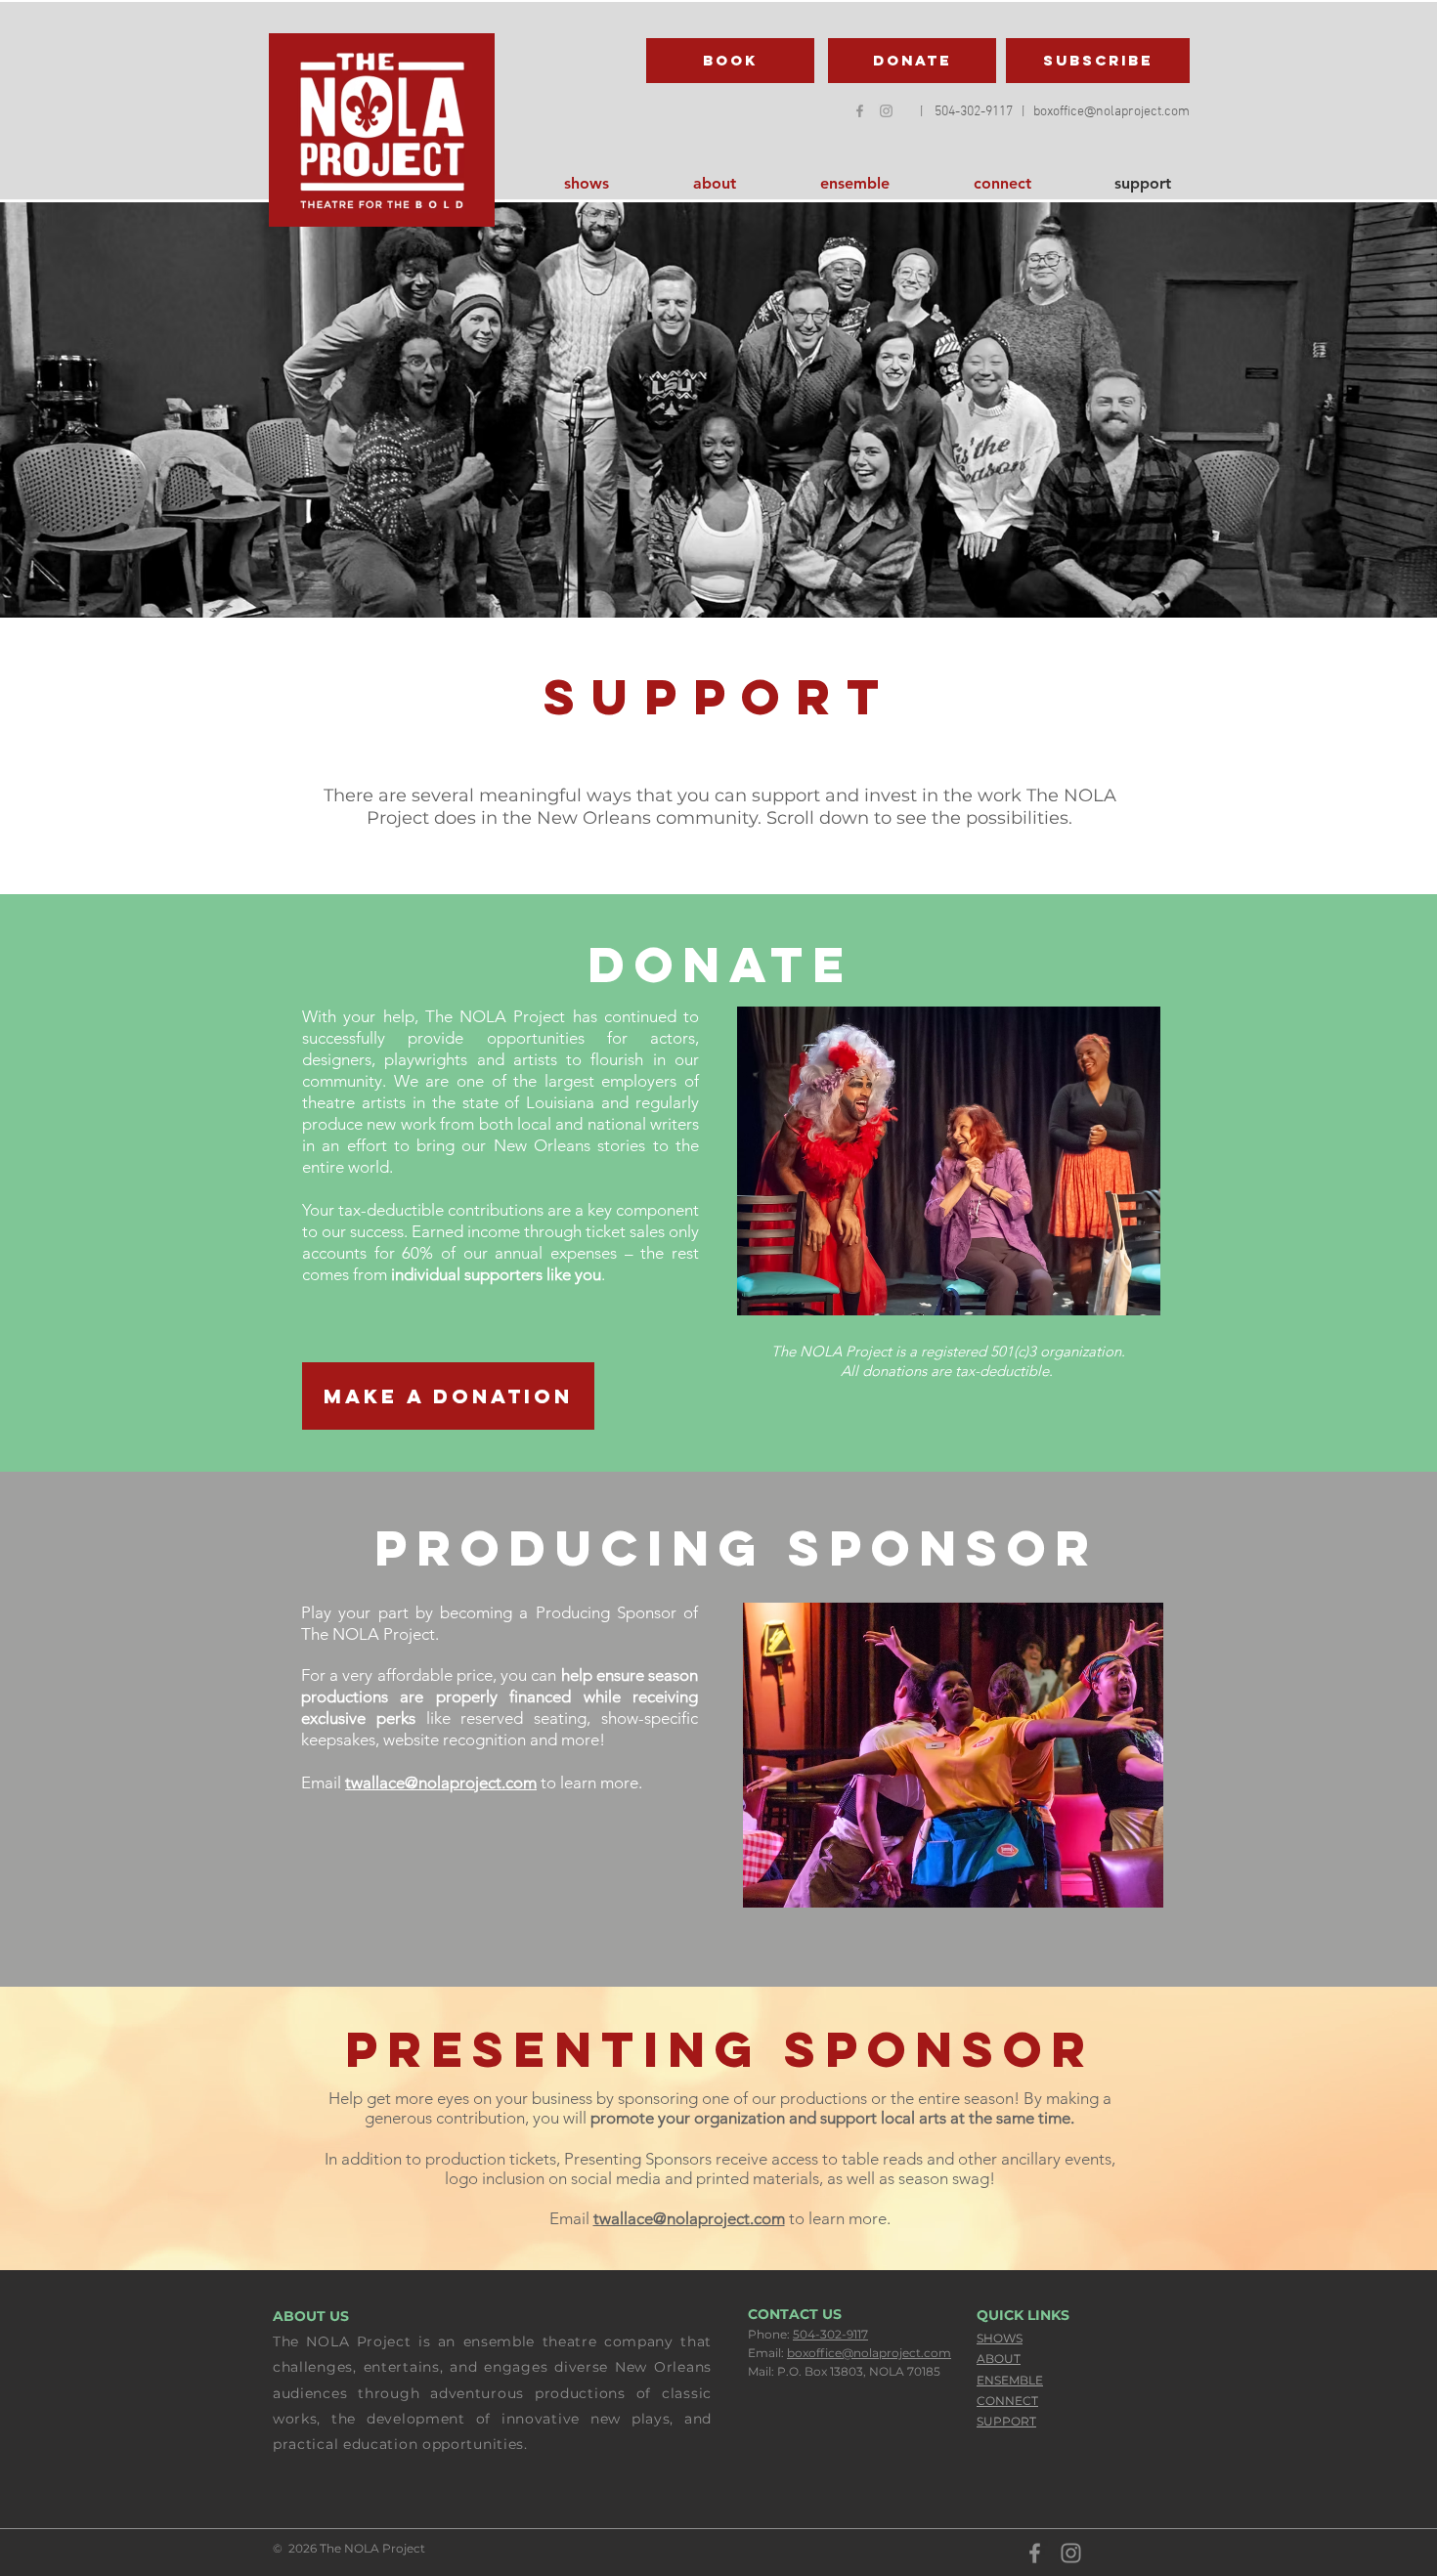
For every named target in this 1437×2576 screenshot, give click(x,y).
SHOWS (1000, 2338)
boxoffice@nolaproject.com (869, 2353)
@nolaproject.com (1137, 112)
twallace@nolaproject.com (441, 1782)
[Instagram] (1071, 2553)
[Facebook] (860, 111)
